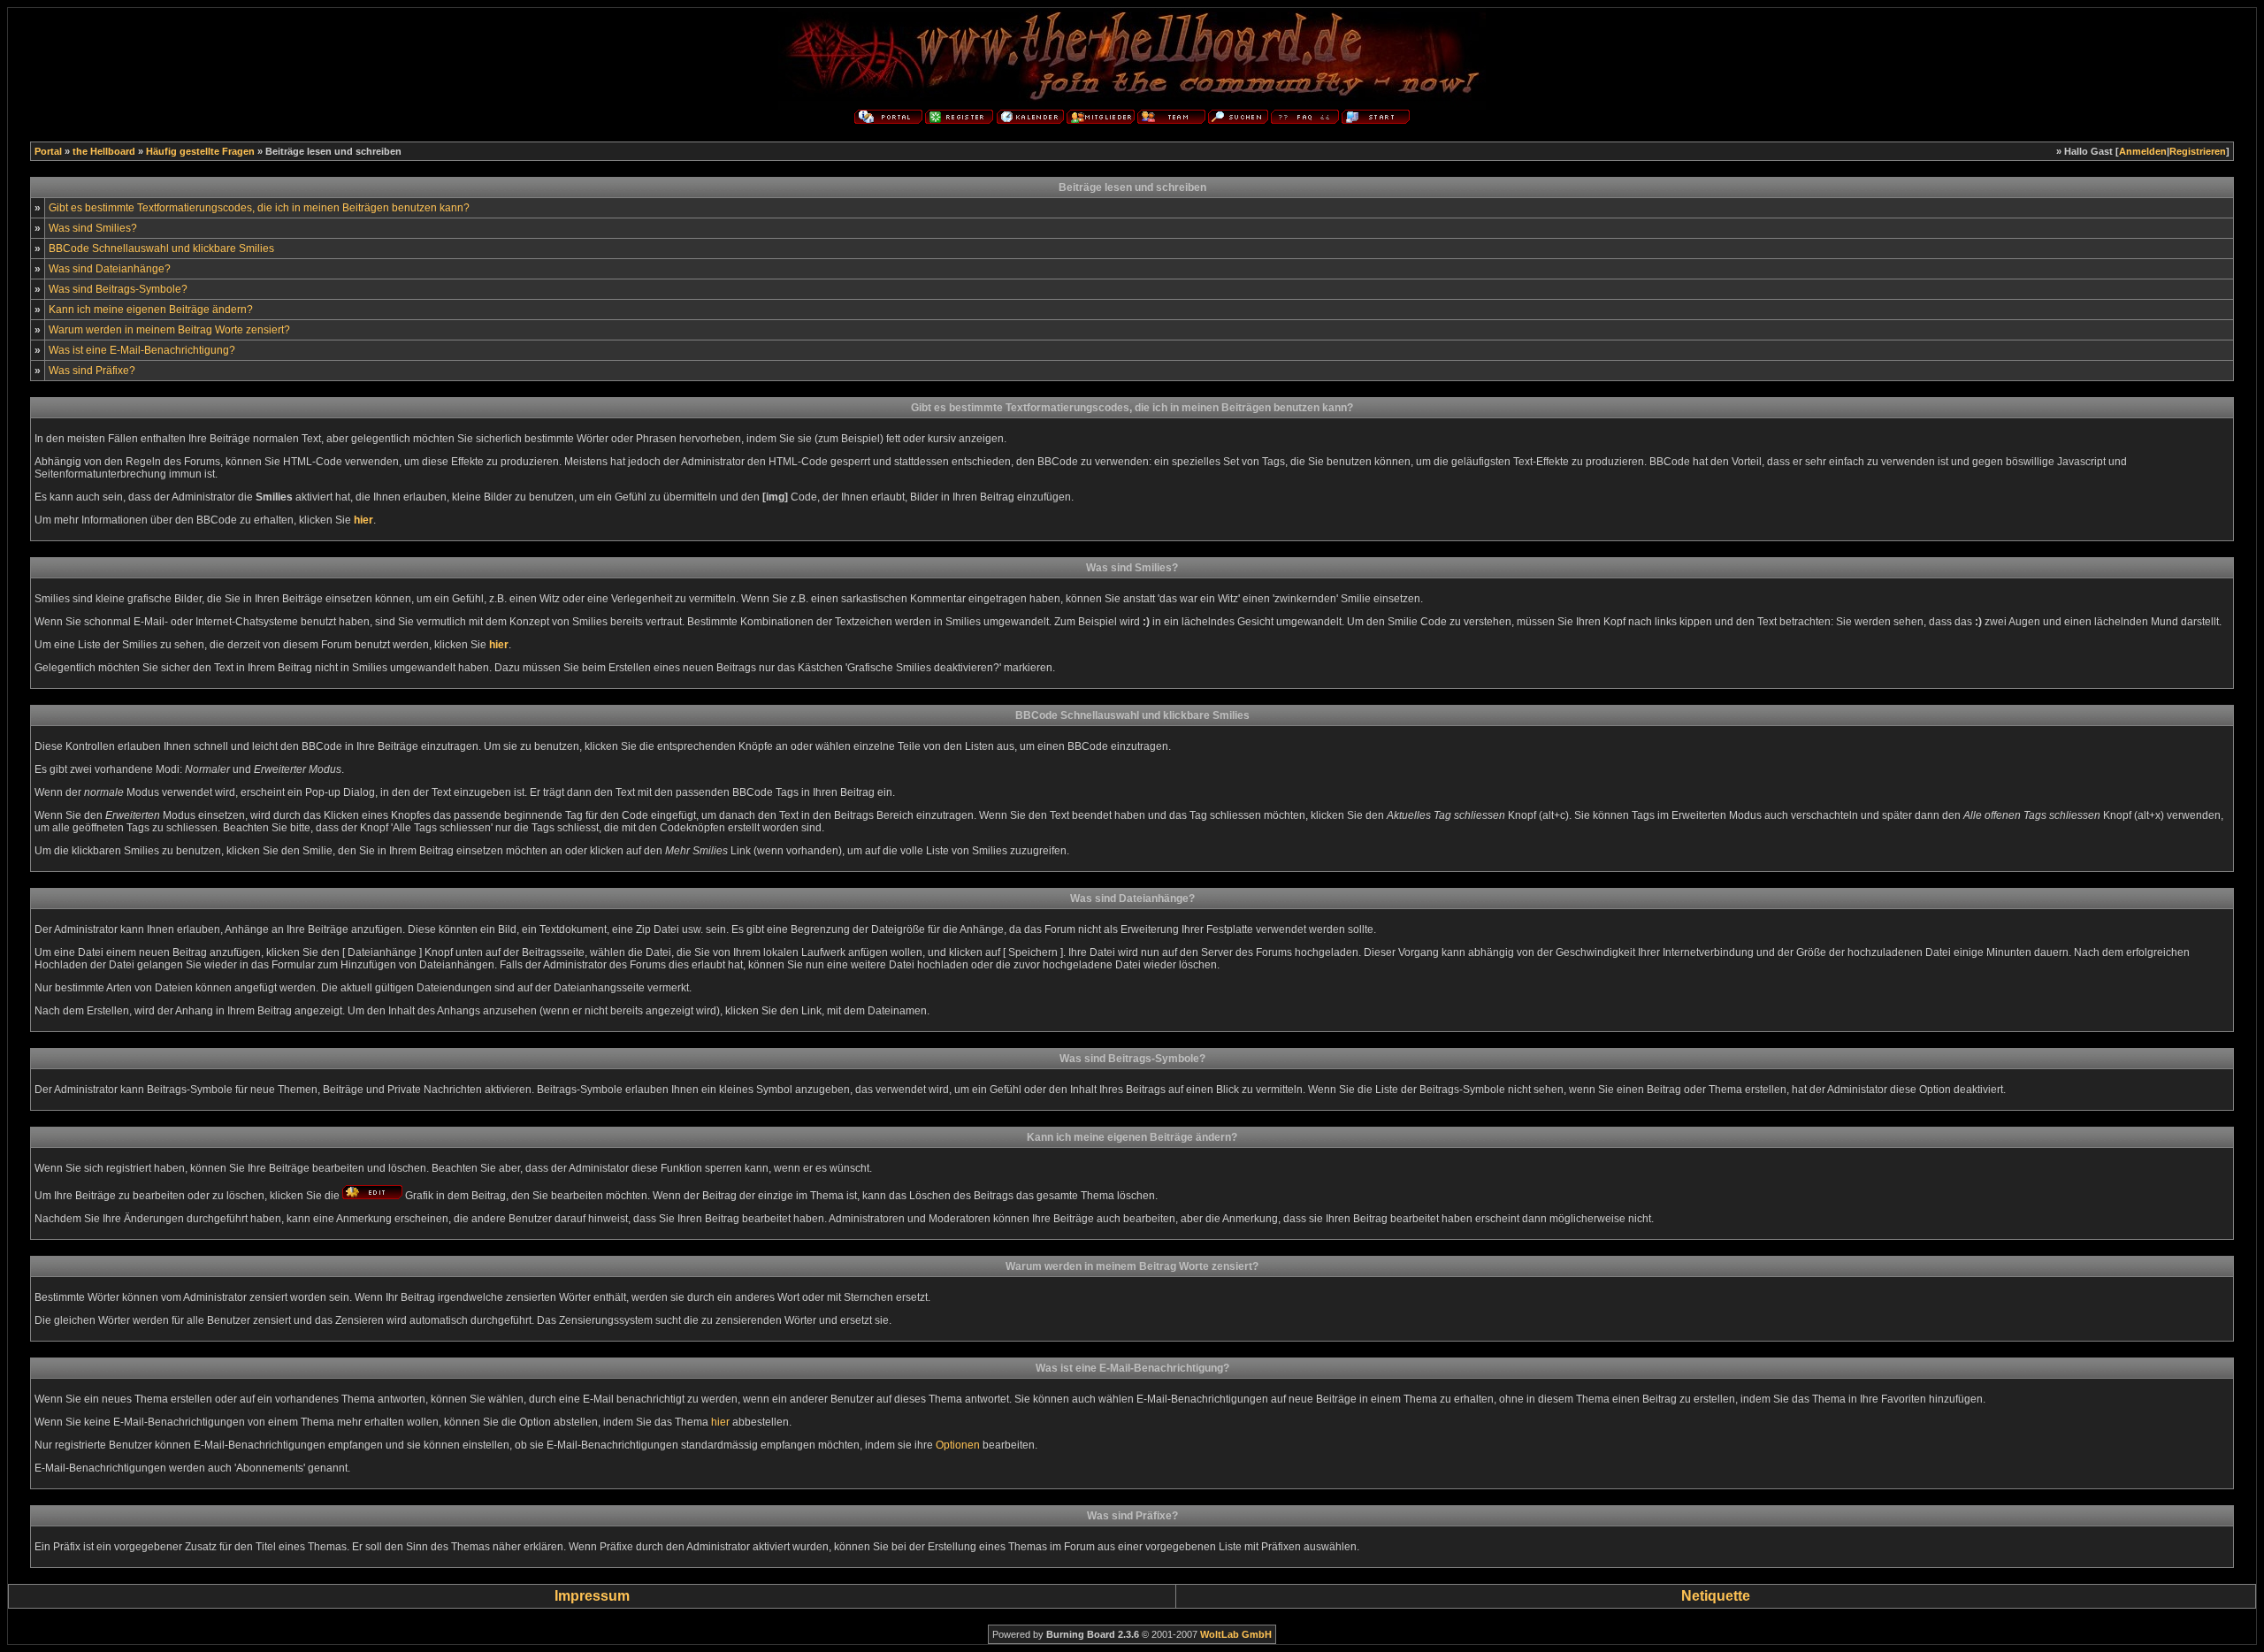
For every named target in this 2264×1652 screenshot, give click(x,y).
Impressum (592, 1596)
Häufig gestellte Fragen (200, 151)
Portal (48, 151)
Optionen (958, 1445)
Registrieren (2198, 151)
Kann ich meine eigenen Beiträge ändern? (151, 310)
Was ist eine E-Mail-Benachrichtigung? (142, 350)
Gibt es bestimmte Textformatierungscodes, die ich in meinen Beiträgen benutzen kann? (259, 208)
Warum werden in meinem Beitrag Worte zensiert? (169, 330)
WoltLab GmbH (1236, 1634)
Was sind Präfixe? (92, 371)
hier (720, 1422)
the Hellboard (104, 151)
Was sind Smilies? (93, 228)
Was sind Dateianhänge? (110, 269)
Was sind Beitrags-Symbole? (118, 289)
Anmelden (2143, 151)
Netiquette (1716, 1596)
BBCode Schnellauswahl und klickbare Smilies (161, 249)
